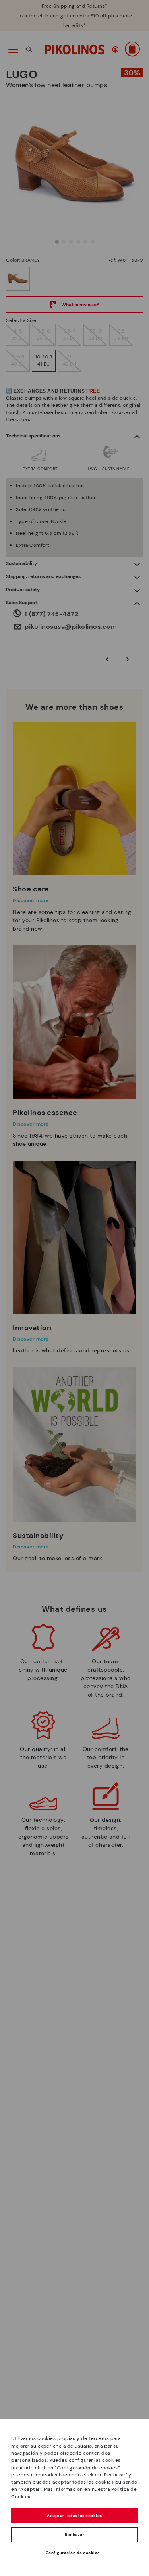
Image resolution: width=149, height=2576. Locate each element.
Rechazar (74, 2535)
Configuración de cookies (73, 2553)
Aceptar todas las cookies (74, 2516)
